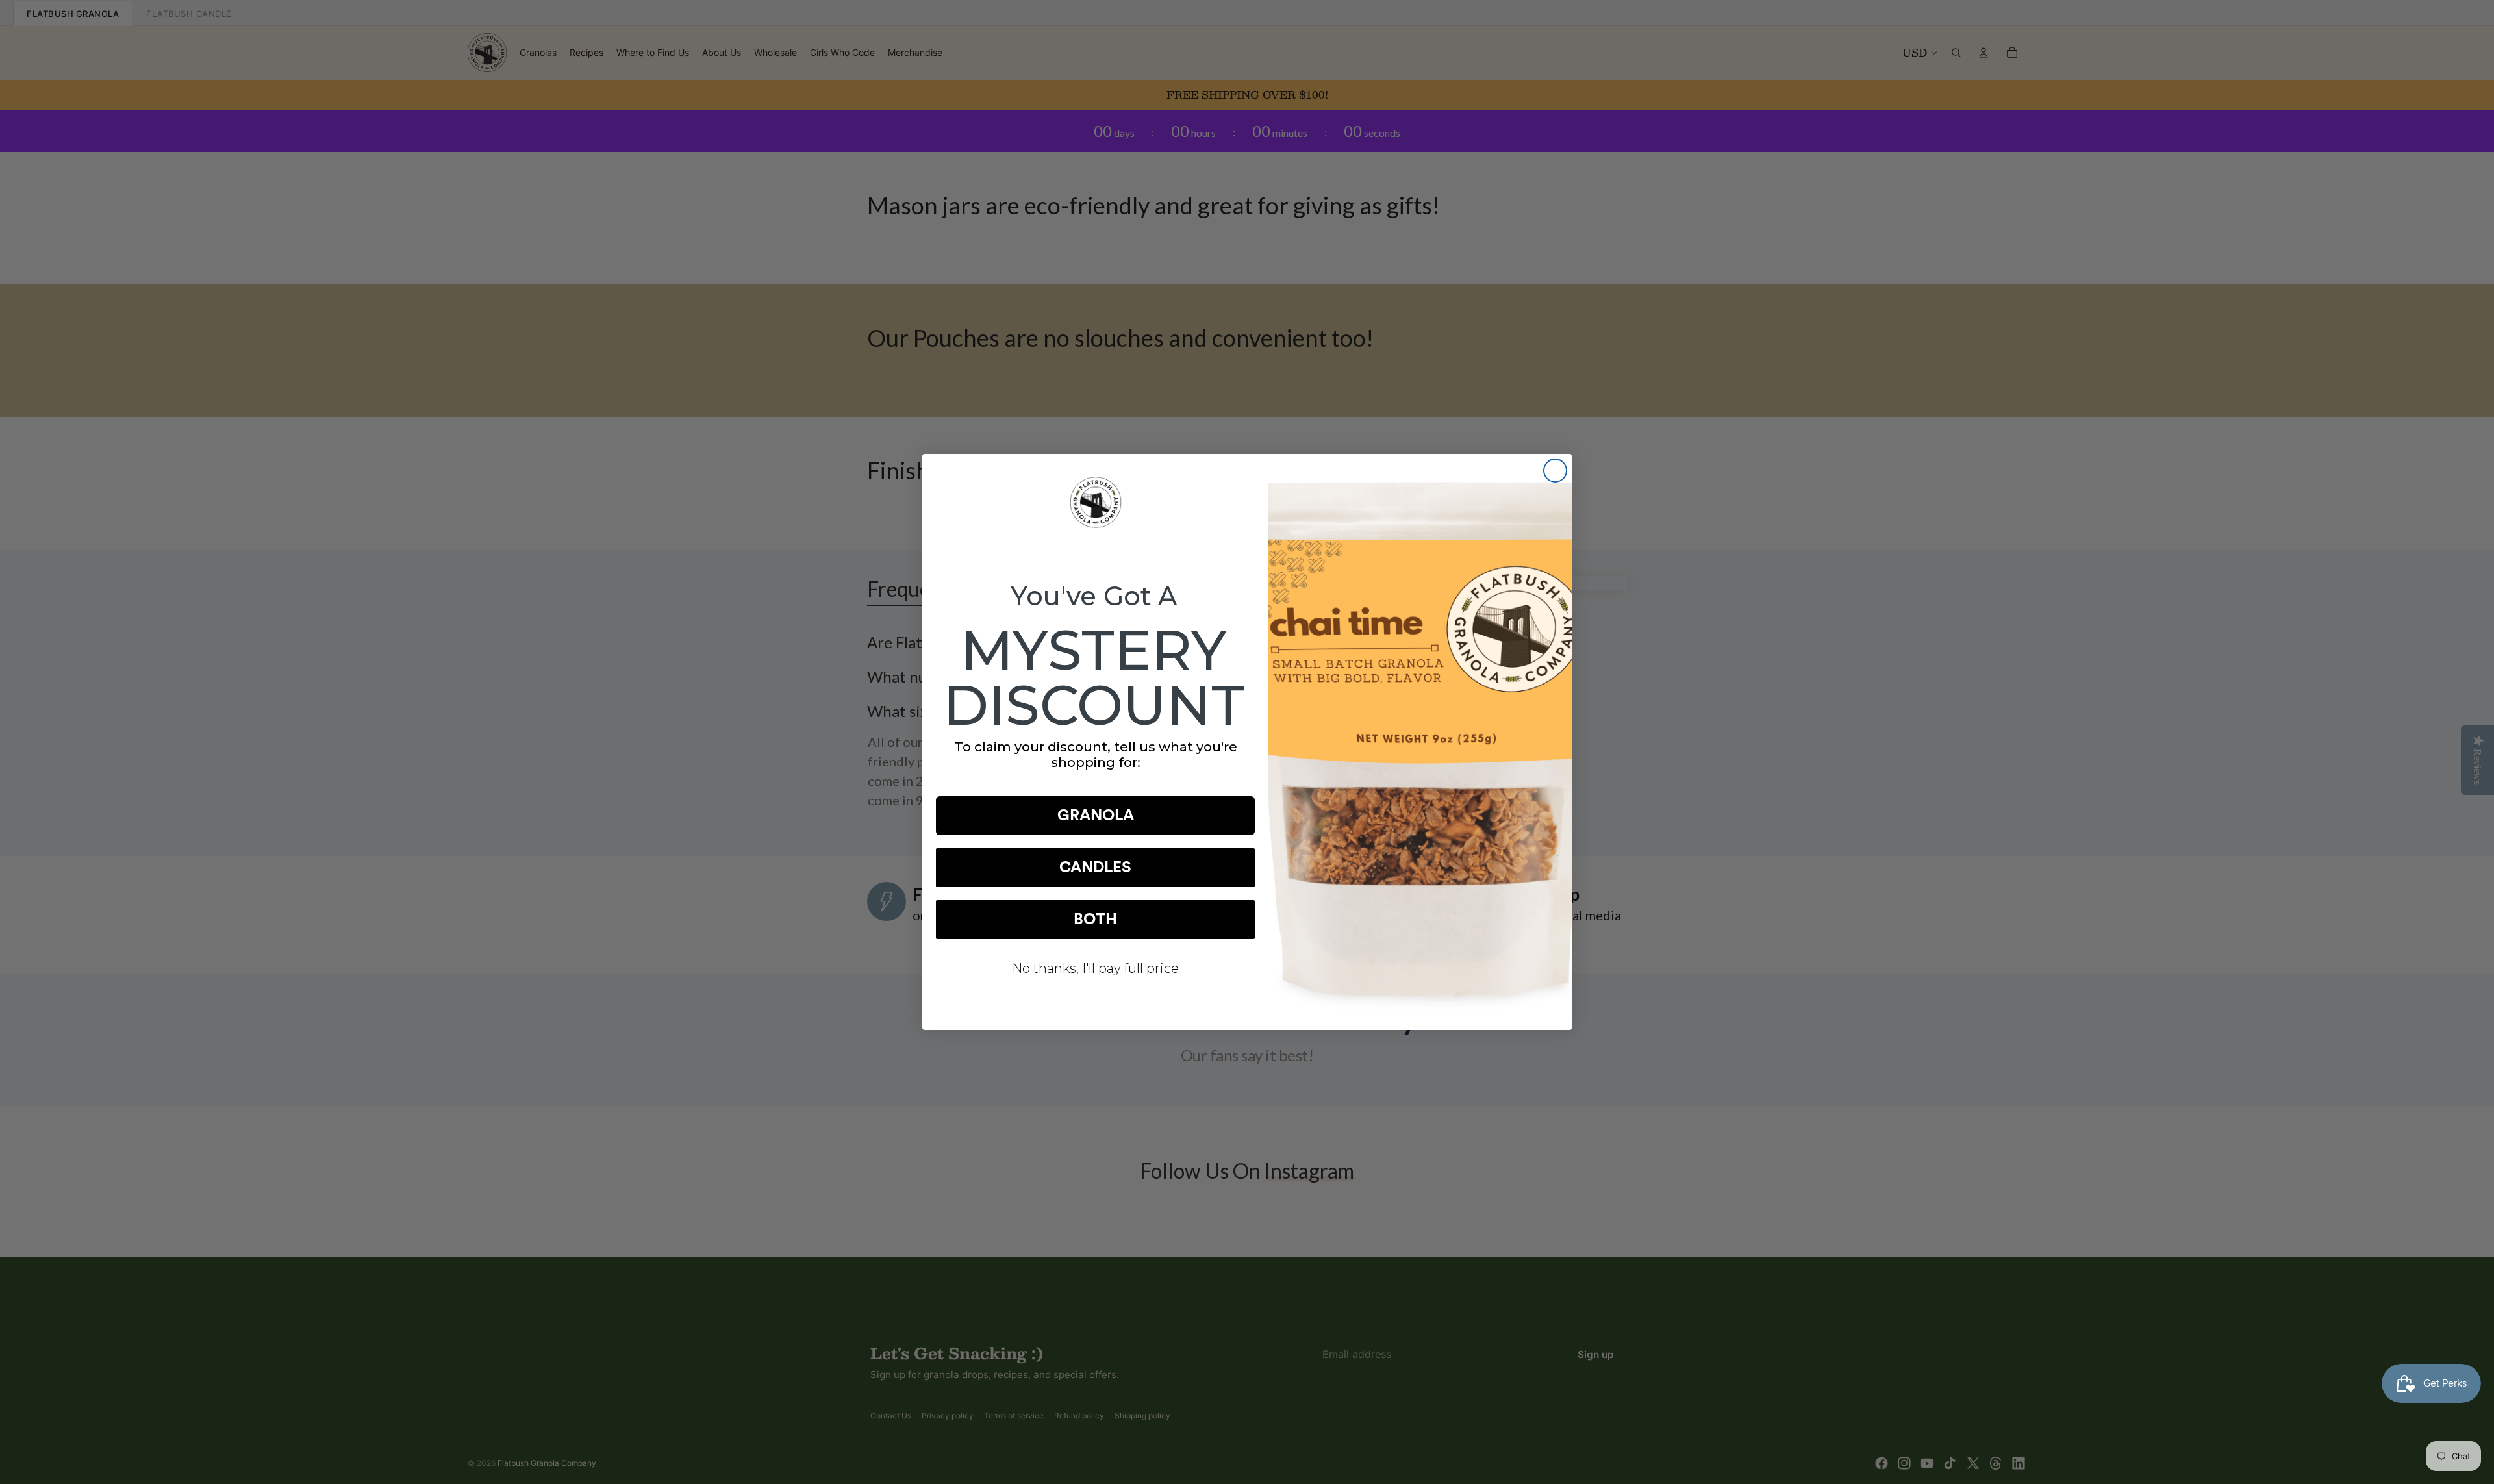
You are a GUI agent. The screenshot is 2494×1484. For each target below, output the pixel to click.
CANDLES (1095, 868)
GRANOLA (1096, 816)
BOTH (1095, 920)
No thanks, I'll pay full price (1095, 968)
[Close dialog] (1555, 471)
